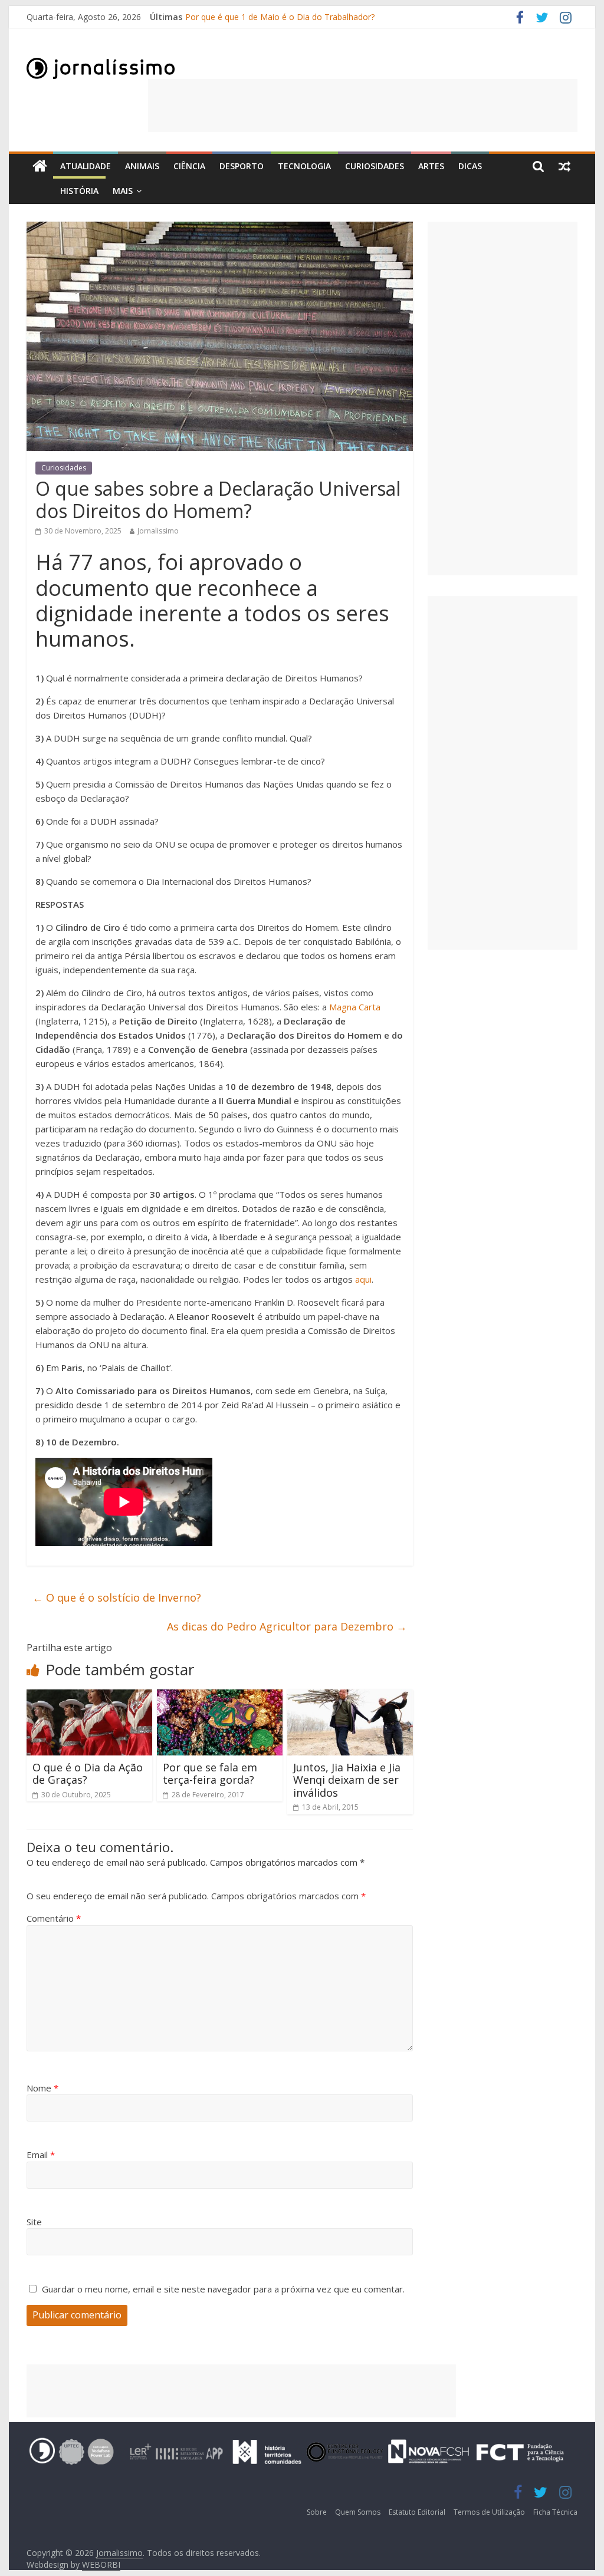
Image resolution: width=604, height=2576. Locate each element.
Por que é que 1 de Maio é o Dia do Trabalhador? (280, 17)
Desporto (242, 166)
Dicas (470, 166)
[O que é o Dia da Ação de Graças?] (89, 1697)
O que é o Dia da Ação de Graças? (88, 1774)
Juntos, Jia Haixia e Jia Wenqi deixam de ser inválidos (347, 1780)
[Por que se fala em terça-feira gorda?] (220, 1697)
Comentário (54, 1918)
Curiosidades (375, 166)
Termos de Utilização (489, 2512)
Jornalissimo (158, 531)
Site (34, 2222)
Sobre (317, 2512)
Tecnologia (304, 166)
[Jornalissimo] (40, 167)
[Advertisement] (363, 106)
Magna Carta (355, 1007)
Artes (431, 166)
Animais (142, 166)
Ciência (189, 166)
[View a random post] (564, 166)
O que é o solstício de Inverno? (117, 1597)
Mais (123, 191)
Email (41, 2155)
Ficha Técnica (555, 2512)
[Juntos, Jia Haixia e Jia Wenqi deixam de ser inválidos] (350, 1697)
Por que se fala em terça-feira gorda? (210, 1774)
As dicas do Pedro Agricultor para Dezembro (287, 1626)
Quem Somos (358, 2512)
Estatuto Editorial (417, 2512)
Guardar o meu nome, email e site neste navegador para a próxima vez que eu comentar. (223, 2289)
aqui (363, 1279)
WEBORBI (101, 2565)
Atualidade (86, 166)
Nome (42, 2088)
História (79, 191)
